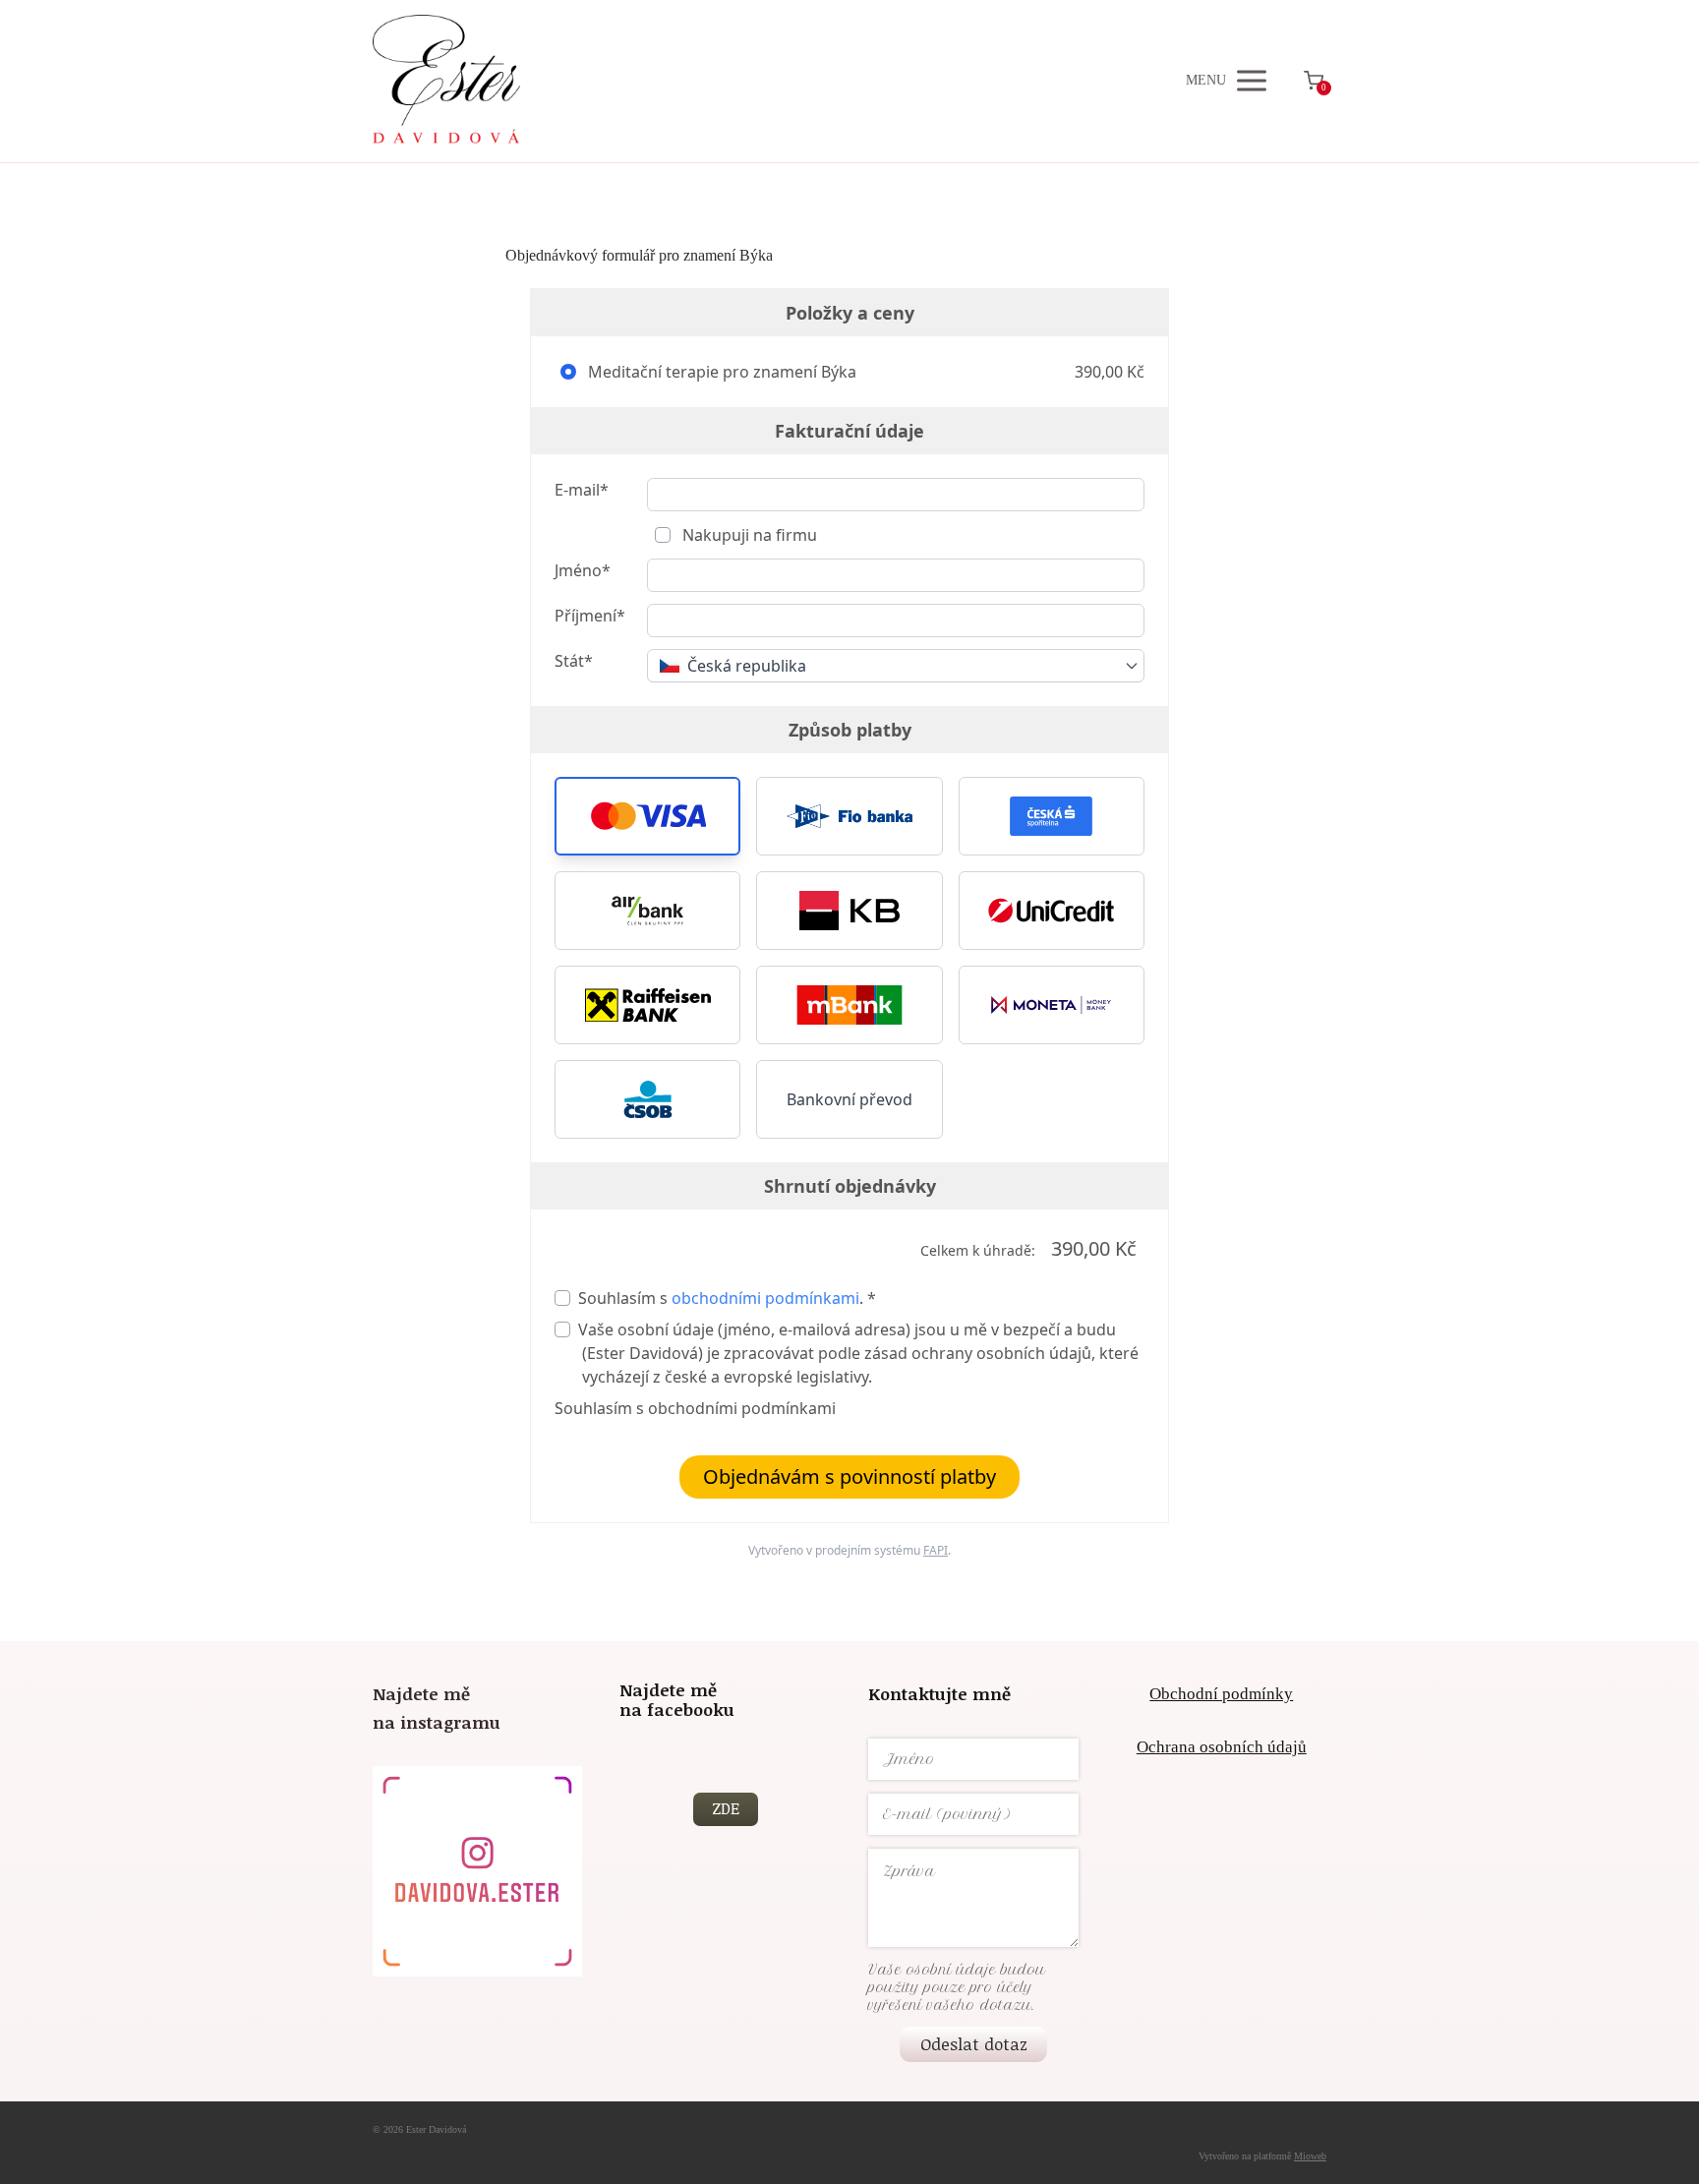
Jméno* (583, 570)
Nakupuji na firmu (748, 535)
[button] (647, 816)
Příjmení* (590, 616)
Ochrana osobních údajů (1222, 1747)
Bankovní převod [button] (849, 1099)
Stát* (574, 661)
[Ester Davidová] (446, 81)
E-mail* (582, 490)
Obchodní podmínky (1221, 1694)
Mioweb (1310, 2156)
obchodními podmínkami (765, 1298)
